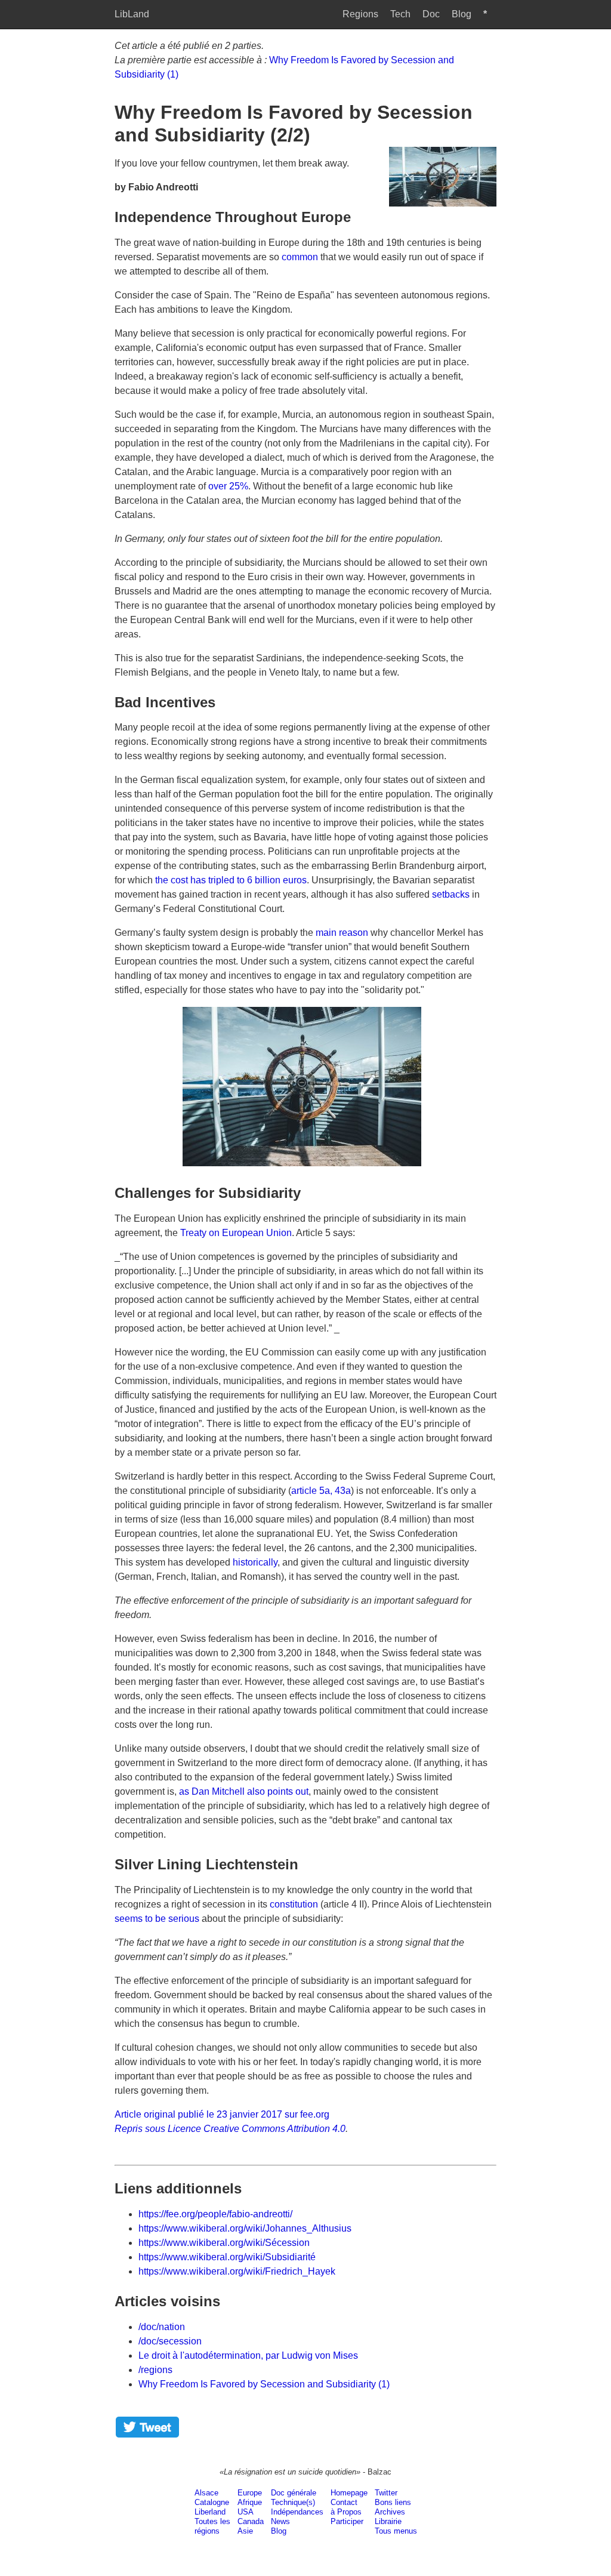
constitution (294, 1904)
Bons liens (393, 2502)
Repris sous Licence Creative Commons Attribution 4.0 (230, 2129)
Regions (360, 14)
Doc (431, 14)
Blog (462, 14)
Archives (390, 2512)
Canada (251, 2521)
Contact (344, 2502)
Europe (250, 2493)
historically (255, 1562)
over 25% (228, 486)
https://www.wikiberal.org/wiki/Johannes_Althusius (245, 2228)
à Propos (346, 2512)
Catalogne (212, 2502)
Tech (400, 14)
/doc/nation (162, 2327)
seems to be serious (157, 1919)
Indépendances (297, 2512)
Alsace (206, 2493)
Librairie (388, 2521)
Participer (347, 2521)
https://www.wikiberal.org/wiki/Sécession (224, 2243)
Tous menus (396, 2531)
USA (246, 2512)
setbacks (451, 894)
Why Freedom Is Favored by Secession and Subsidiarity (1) (264, 2384)
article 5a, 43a (321, 1491)
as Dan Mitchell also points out (244, 1791)
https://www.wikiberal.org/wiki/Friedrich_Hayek (237, 2271)
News (280, 2521)
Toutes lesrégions (212, 2526)
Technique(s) (293, 2502)
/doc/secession (170, 2341)
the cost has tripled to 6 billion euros (231, 880)
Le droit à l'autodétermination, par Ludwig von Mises (248, 2355)
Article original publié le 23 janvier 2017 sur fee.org (222, 2114)
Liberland (210, 2512)
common (300, 257)
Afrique (250, 2502)
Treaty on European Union (236, 1233)
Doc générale (294, 2493)
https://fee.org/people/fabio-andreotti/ (215, 2214)
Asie (245, 2531)
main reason (342, 933)
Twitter (386, 2493)
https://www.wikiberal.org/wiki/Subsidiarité (227, 2257)
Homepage (349, 2493)
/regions (155, 2370)
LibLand (132, 14)
